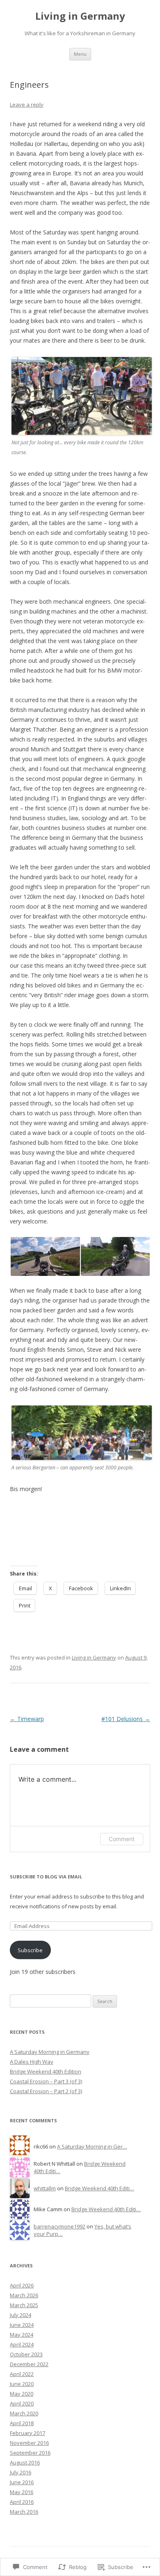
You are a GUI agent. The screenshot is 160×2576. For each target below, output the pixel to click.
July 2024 (21, 2315)
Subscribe (30, 1950)
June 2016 (22, 2482)
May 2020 (22, 2394)
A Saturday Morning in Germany (50, 2052)
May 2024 (22, 2335)
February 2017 (27, 2433)
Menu (80, 54)
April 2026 (22, 2285)
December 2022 (29, 2364)
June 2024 (22, 2325)
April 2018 (22, 2423)
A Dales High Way (32, 2062)
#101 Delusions (126, 1719)
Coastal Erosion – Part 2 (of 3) (46, 2091)
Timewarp (27, 1719)
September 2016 (30, 2453)
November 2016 (29, 2443)
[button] (45, 1256)
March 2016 (24, 2512)
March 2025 (24, 2305)
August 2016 (25, 2462)
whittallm (45, 2188)
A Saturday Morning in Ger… (92, 2146)
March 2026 (24, 2295)
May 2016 (22, 2492)
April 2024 (22, 2344)
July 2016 (21, 2472)
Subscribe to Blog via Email (46, 1877)
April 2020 (22, 2403)
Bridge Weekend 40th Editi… (99, 2188)
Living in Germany (80, 16)
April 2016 (22, 2502)
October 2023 (26, 2354)
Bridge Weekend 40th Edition (46, 2071)
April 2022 (22, 2374)
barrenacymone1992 (59, 2226)
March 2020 (24, 2413)
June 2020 (22, 2384)
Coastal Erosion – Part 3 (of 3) (46, 2081)
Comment (122, 1839)
